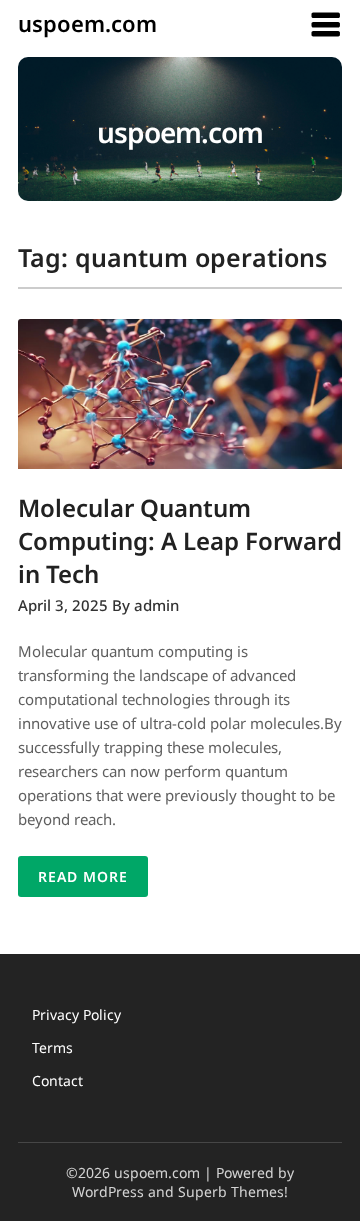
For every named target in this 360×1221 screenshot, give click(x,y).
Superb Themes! (233, 1191)
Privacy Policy (76, 1014)
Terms (52, 1047)
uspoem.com (87, 23)
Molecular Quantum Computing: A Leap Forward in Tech (180, 540)
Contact (57, 1080)
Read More (83, 876)
